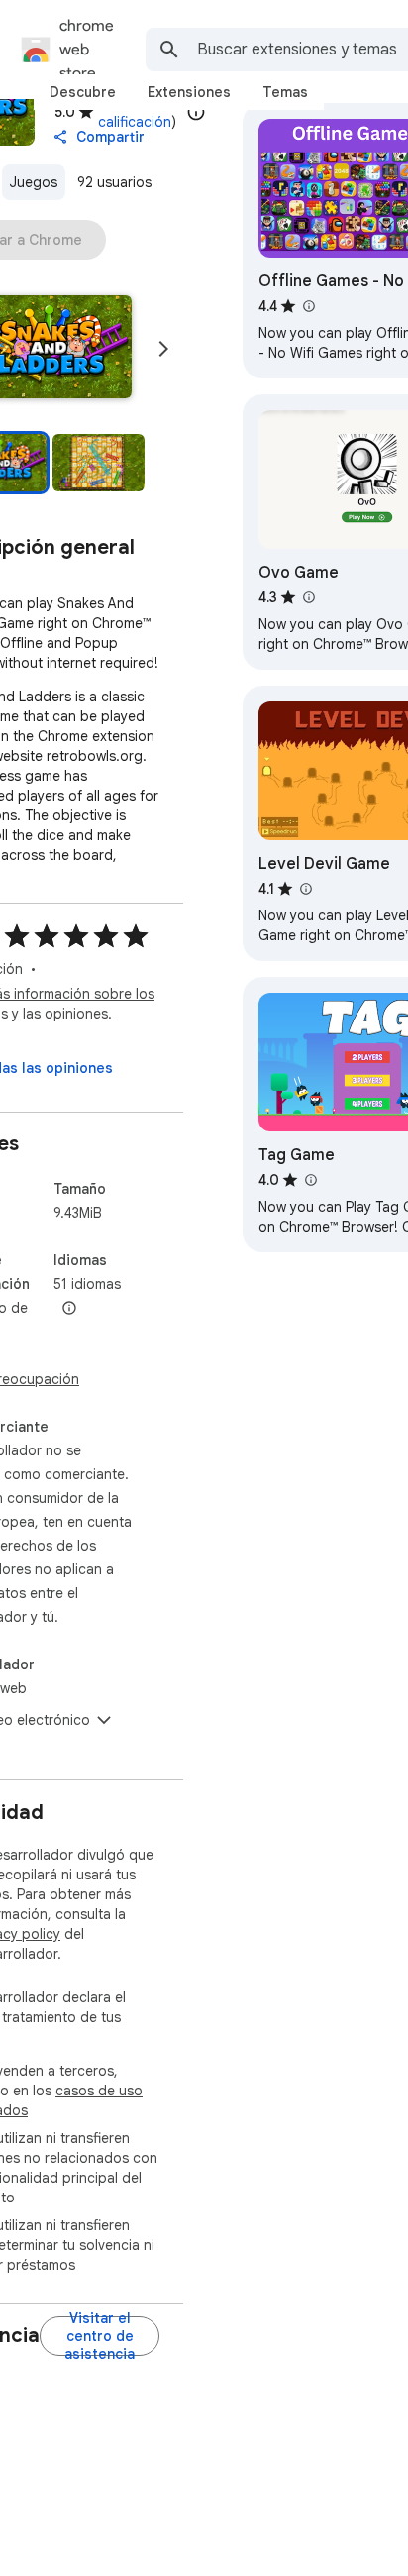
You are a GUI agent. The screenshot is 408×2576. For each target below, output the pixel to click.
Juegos (34, 182)
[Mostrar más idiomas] (69, 1309)
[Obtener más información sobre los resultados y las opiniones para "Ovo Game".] (308, 597)
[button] (99, 463)
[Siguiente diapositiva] (163, 349)
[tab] (83, 92)
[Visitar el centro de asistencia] (100, 2336)
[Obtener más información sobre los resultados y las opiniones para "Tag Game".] (310, 1180)
